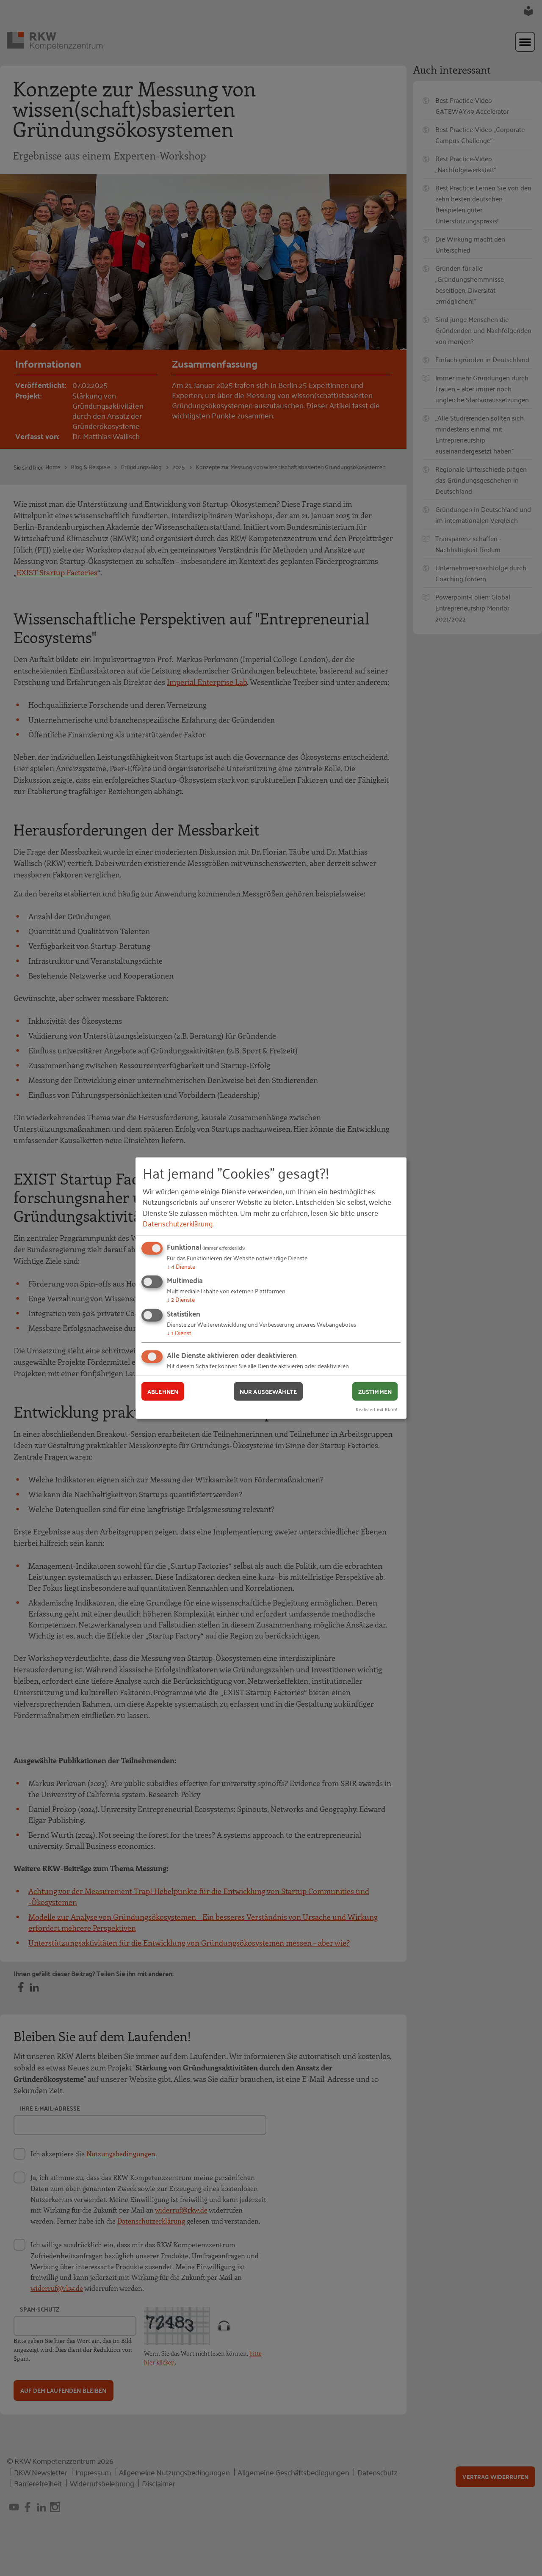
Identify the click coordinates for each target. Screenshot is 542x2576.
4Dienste (181, 1266)
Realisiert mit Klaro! (376, 1409)
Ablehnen (163, 1391)
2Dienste (181, 1299)
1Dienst (179, 1332)
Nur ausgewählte (268, 1391)
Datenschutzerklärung (178, 1223)
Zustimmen (375, 1391)
